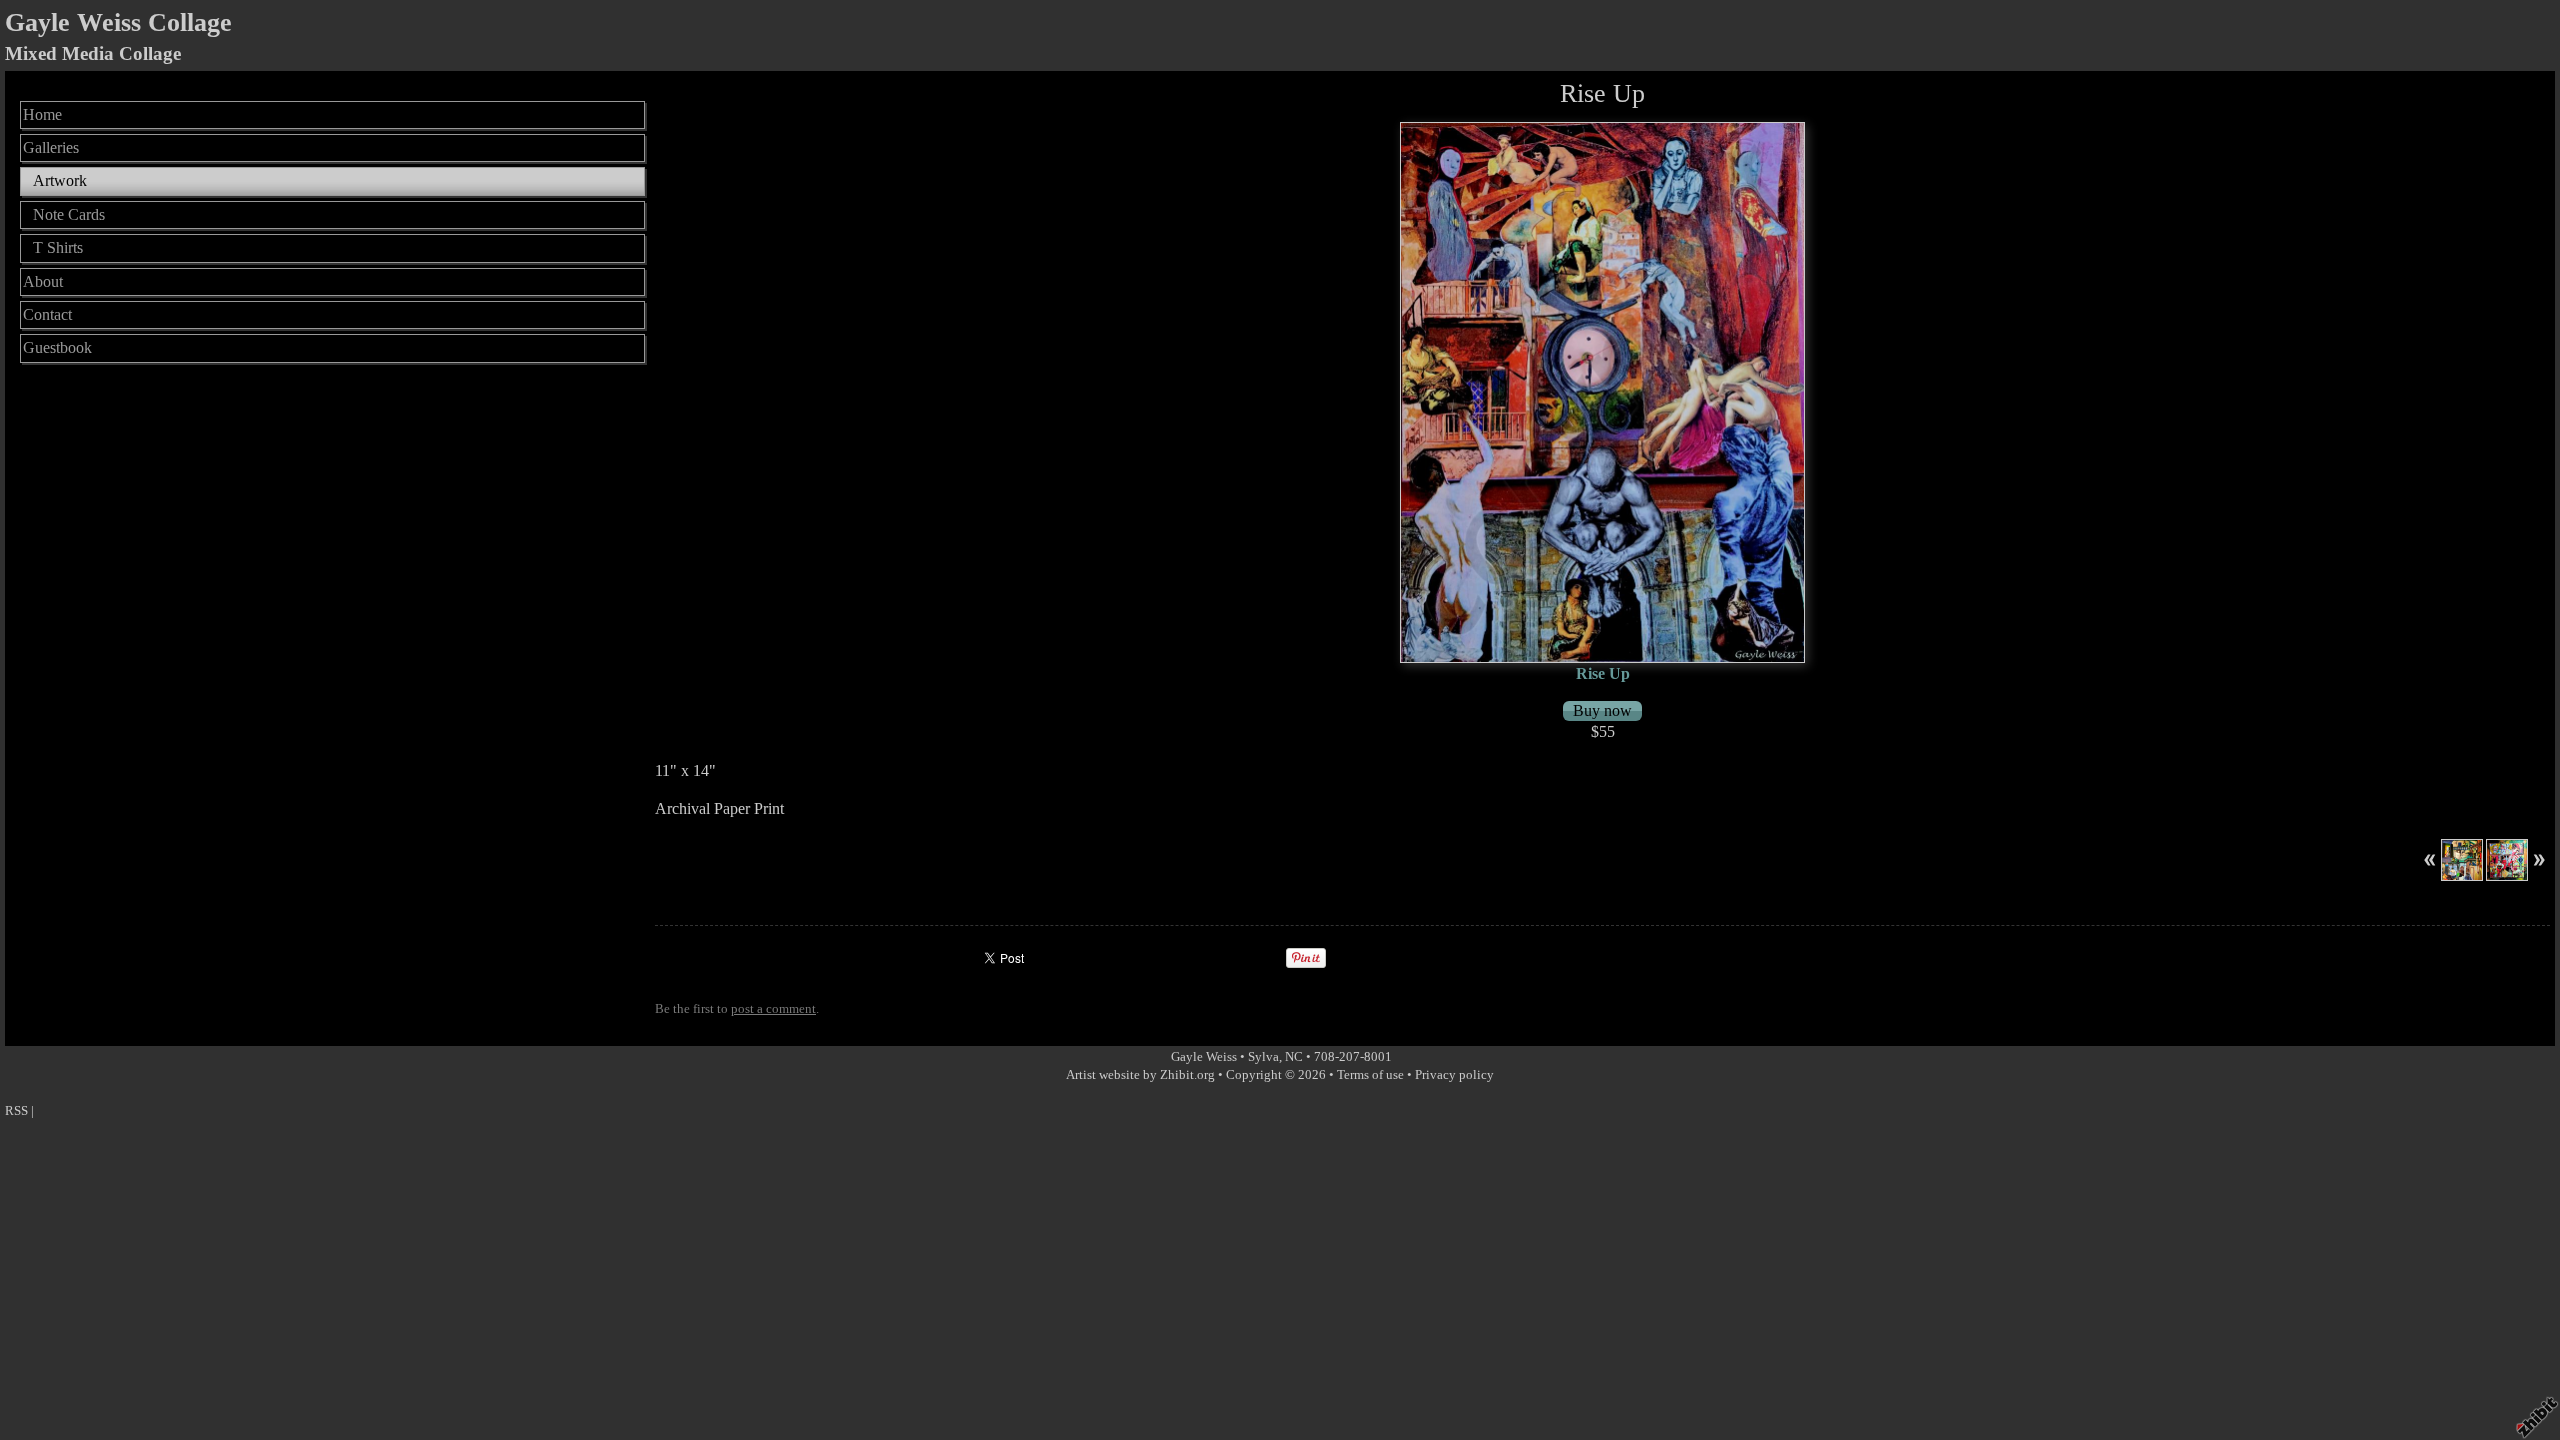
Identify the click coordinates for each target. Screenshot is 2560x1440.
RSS (16, 1111)
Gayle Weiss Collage (118, 22)
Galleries (51, 147)
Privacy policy (1454, 1075)
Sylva (1263, 1057)
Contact (47, 314)
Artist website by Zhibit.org (1140, 1075)
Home (42, 114)
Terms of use (1370, 1075)
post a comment (773, 1009)
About (43, 281)
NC (1294, 1057)
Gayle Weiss (1205, 1057)
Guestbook (57, 347)
